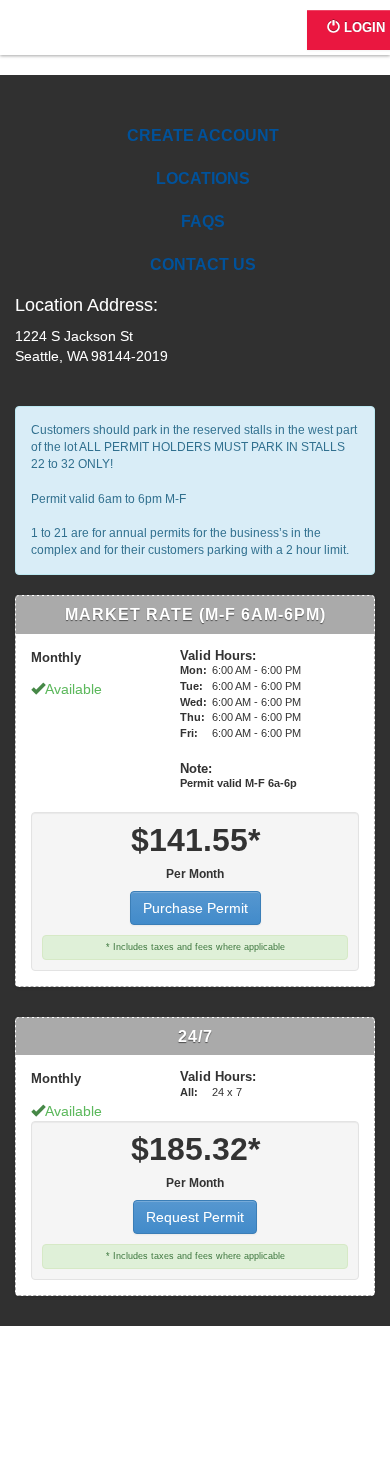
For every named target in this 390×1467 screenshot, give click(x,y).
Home (87, 37)
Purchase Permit (195, 908)
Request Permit (195, 1217)
